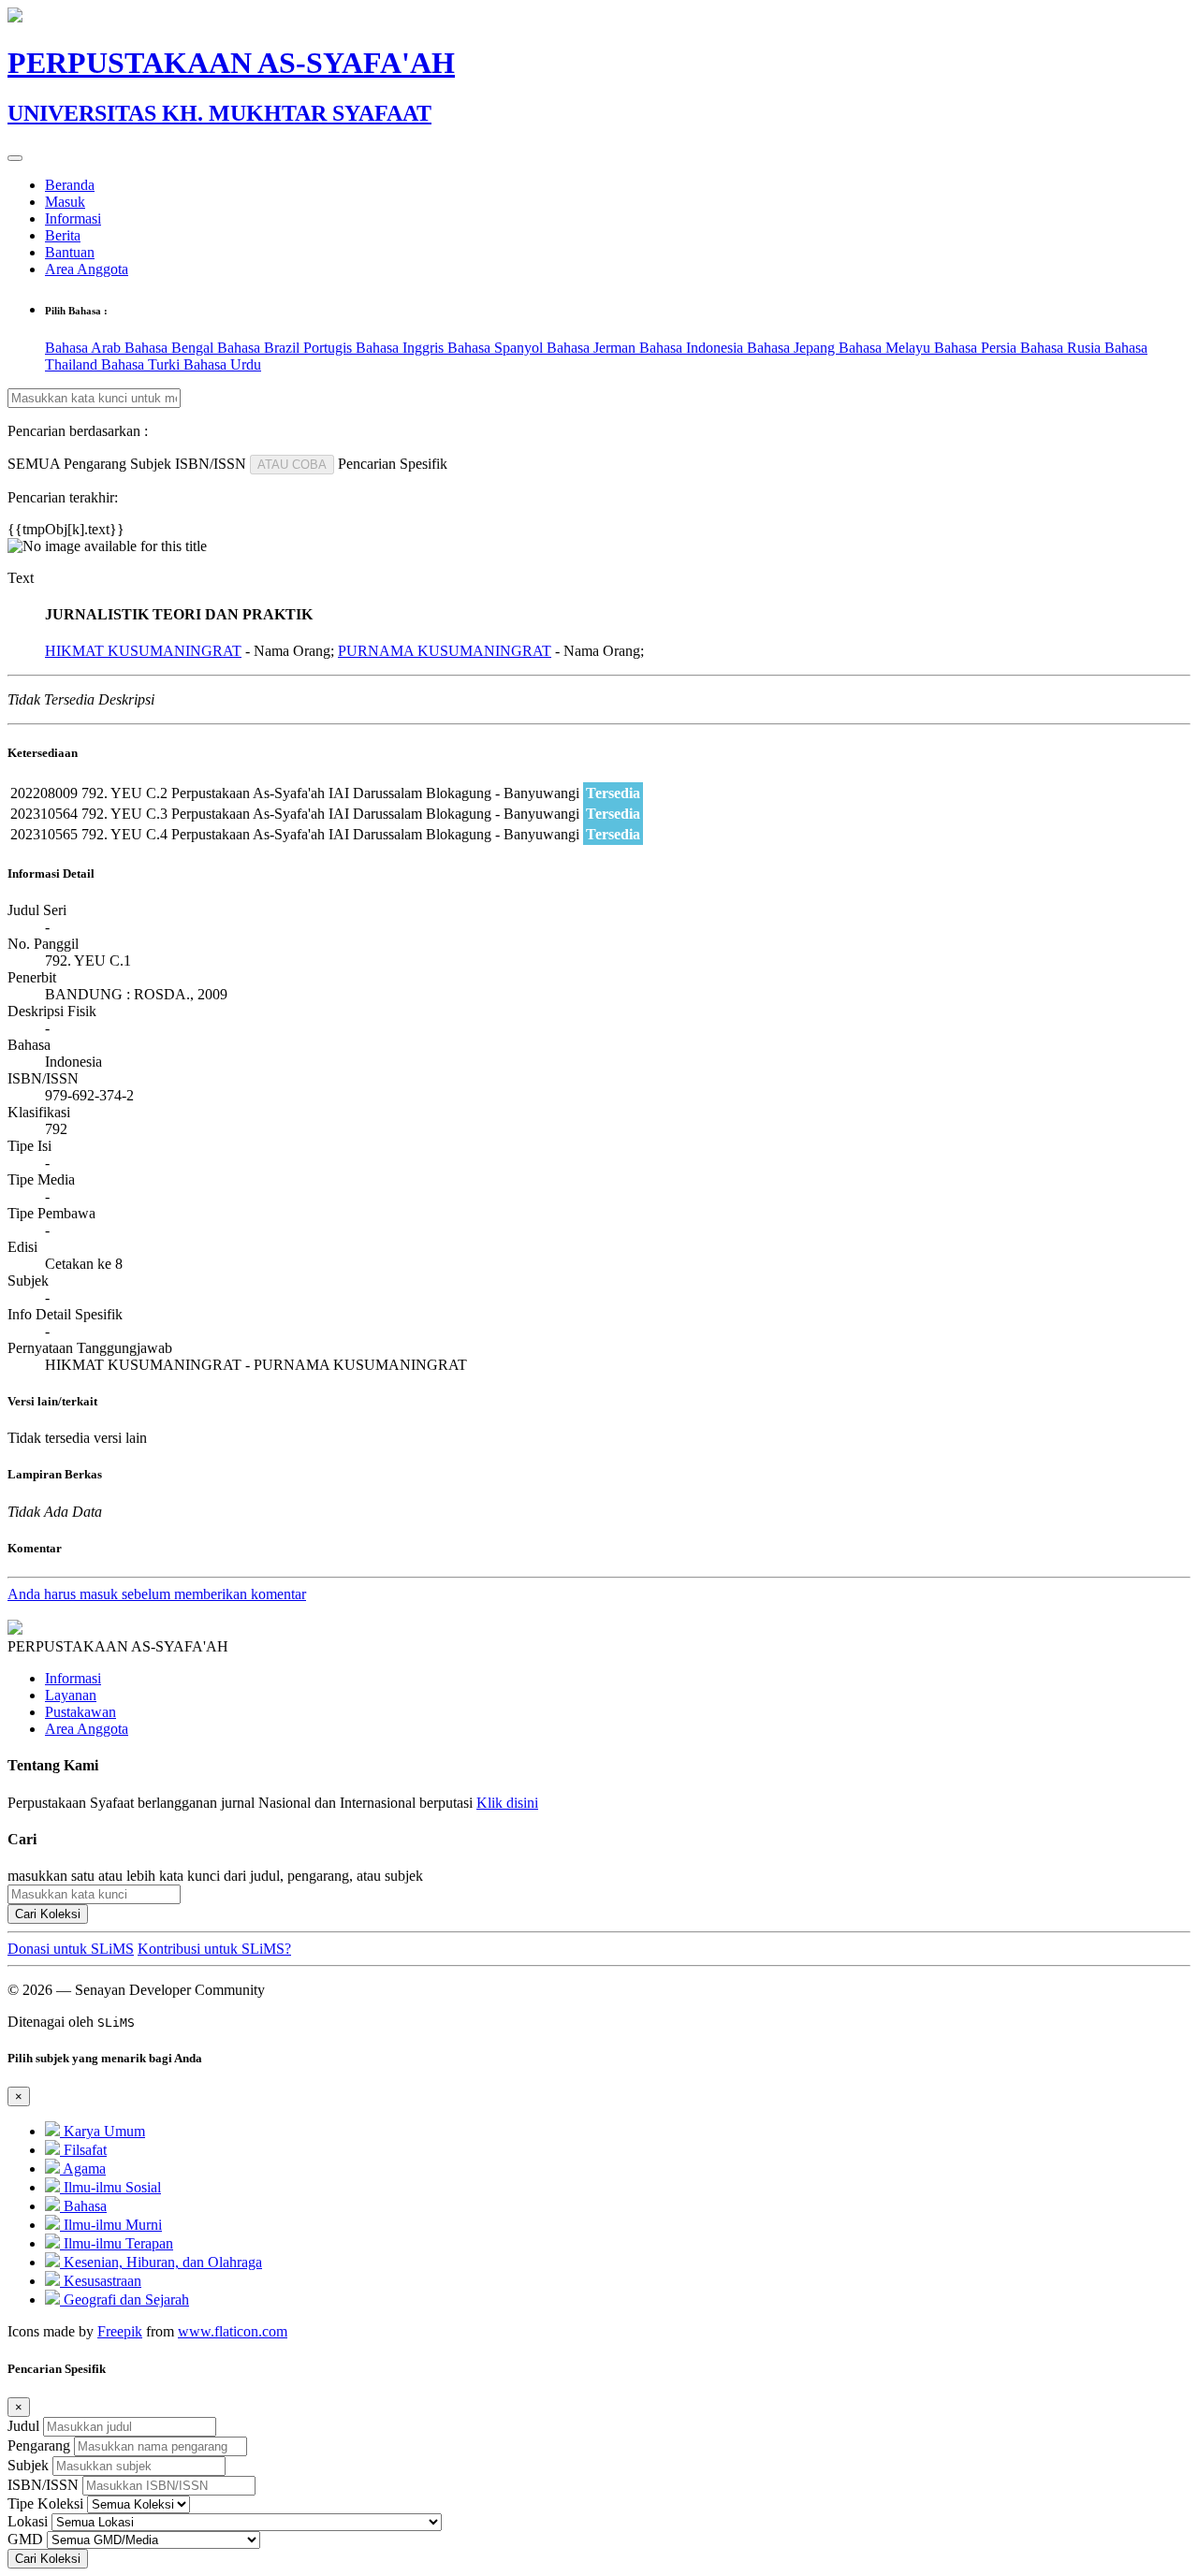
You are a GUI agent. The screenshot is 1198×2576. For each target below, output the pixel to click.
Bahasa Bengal (171, 348)
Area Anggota (87, 269)
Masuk (65, 202)
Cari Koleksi (48, 1914)
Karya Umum (102, 2131)
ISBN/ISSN (43, 2485)
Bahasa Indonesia (693, 348)
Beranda (70, 185)
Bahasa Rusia (1062, 348)
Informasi (73, 218)
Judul (23, 2426)
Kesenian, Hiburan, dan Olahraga (161, 2262)
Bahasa (83, 2206)
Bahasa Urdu (222, 364)
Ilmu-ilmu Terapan (117, 2243)
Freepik (120, 2331)
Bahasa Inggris (402, 348)
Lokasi (28, 2521)
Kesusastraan (101, 2281)
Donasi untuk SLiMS (71, 1949)
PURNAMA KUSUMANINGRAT (445, 651)
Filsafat (83, 2150)
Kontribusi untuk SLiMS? (214, 1949)
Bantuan (70, 252)
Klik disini (507, 1803)
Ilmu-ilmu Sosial (110, 2187)
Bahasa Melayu (886, 348)
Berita (63, 235)
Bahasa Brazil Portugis (286, 348)
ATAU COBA (292, 465)
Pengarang (39, 2445)
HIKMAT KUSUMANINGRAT (143, 651)
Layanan (71, 1695)
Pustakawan (80, 1712)
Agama (83, 2168)
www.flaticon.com (233, 2331)
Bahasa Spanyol (497, 348)
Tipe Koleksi (45, 2503)
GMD (25, 2539)
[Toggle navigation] (15, 158)
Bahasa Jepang (793, 348)
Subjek (28, 2465)
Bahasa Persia (977, 348)
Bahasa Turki (142, 364)
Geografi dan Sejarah (124, 2299)
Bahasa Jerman (593, 348)
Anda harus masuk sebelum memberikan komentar (157, 1594)
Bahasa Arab (85, 348)
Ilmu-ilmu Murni (111, 2225)
